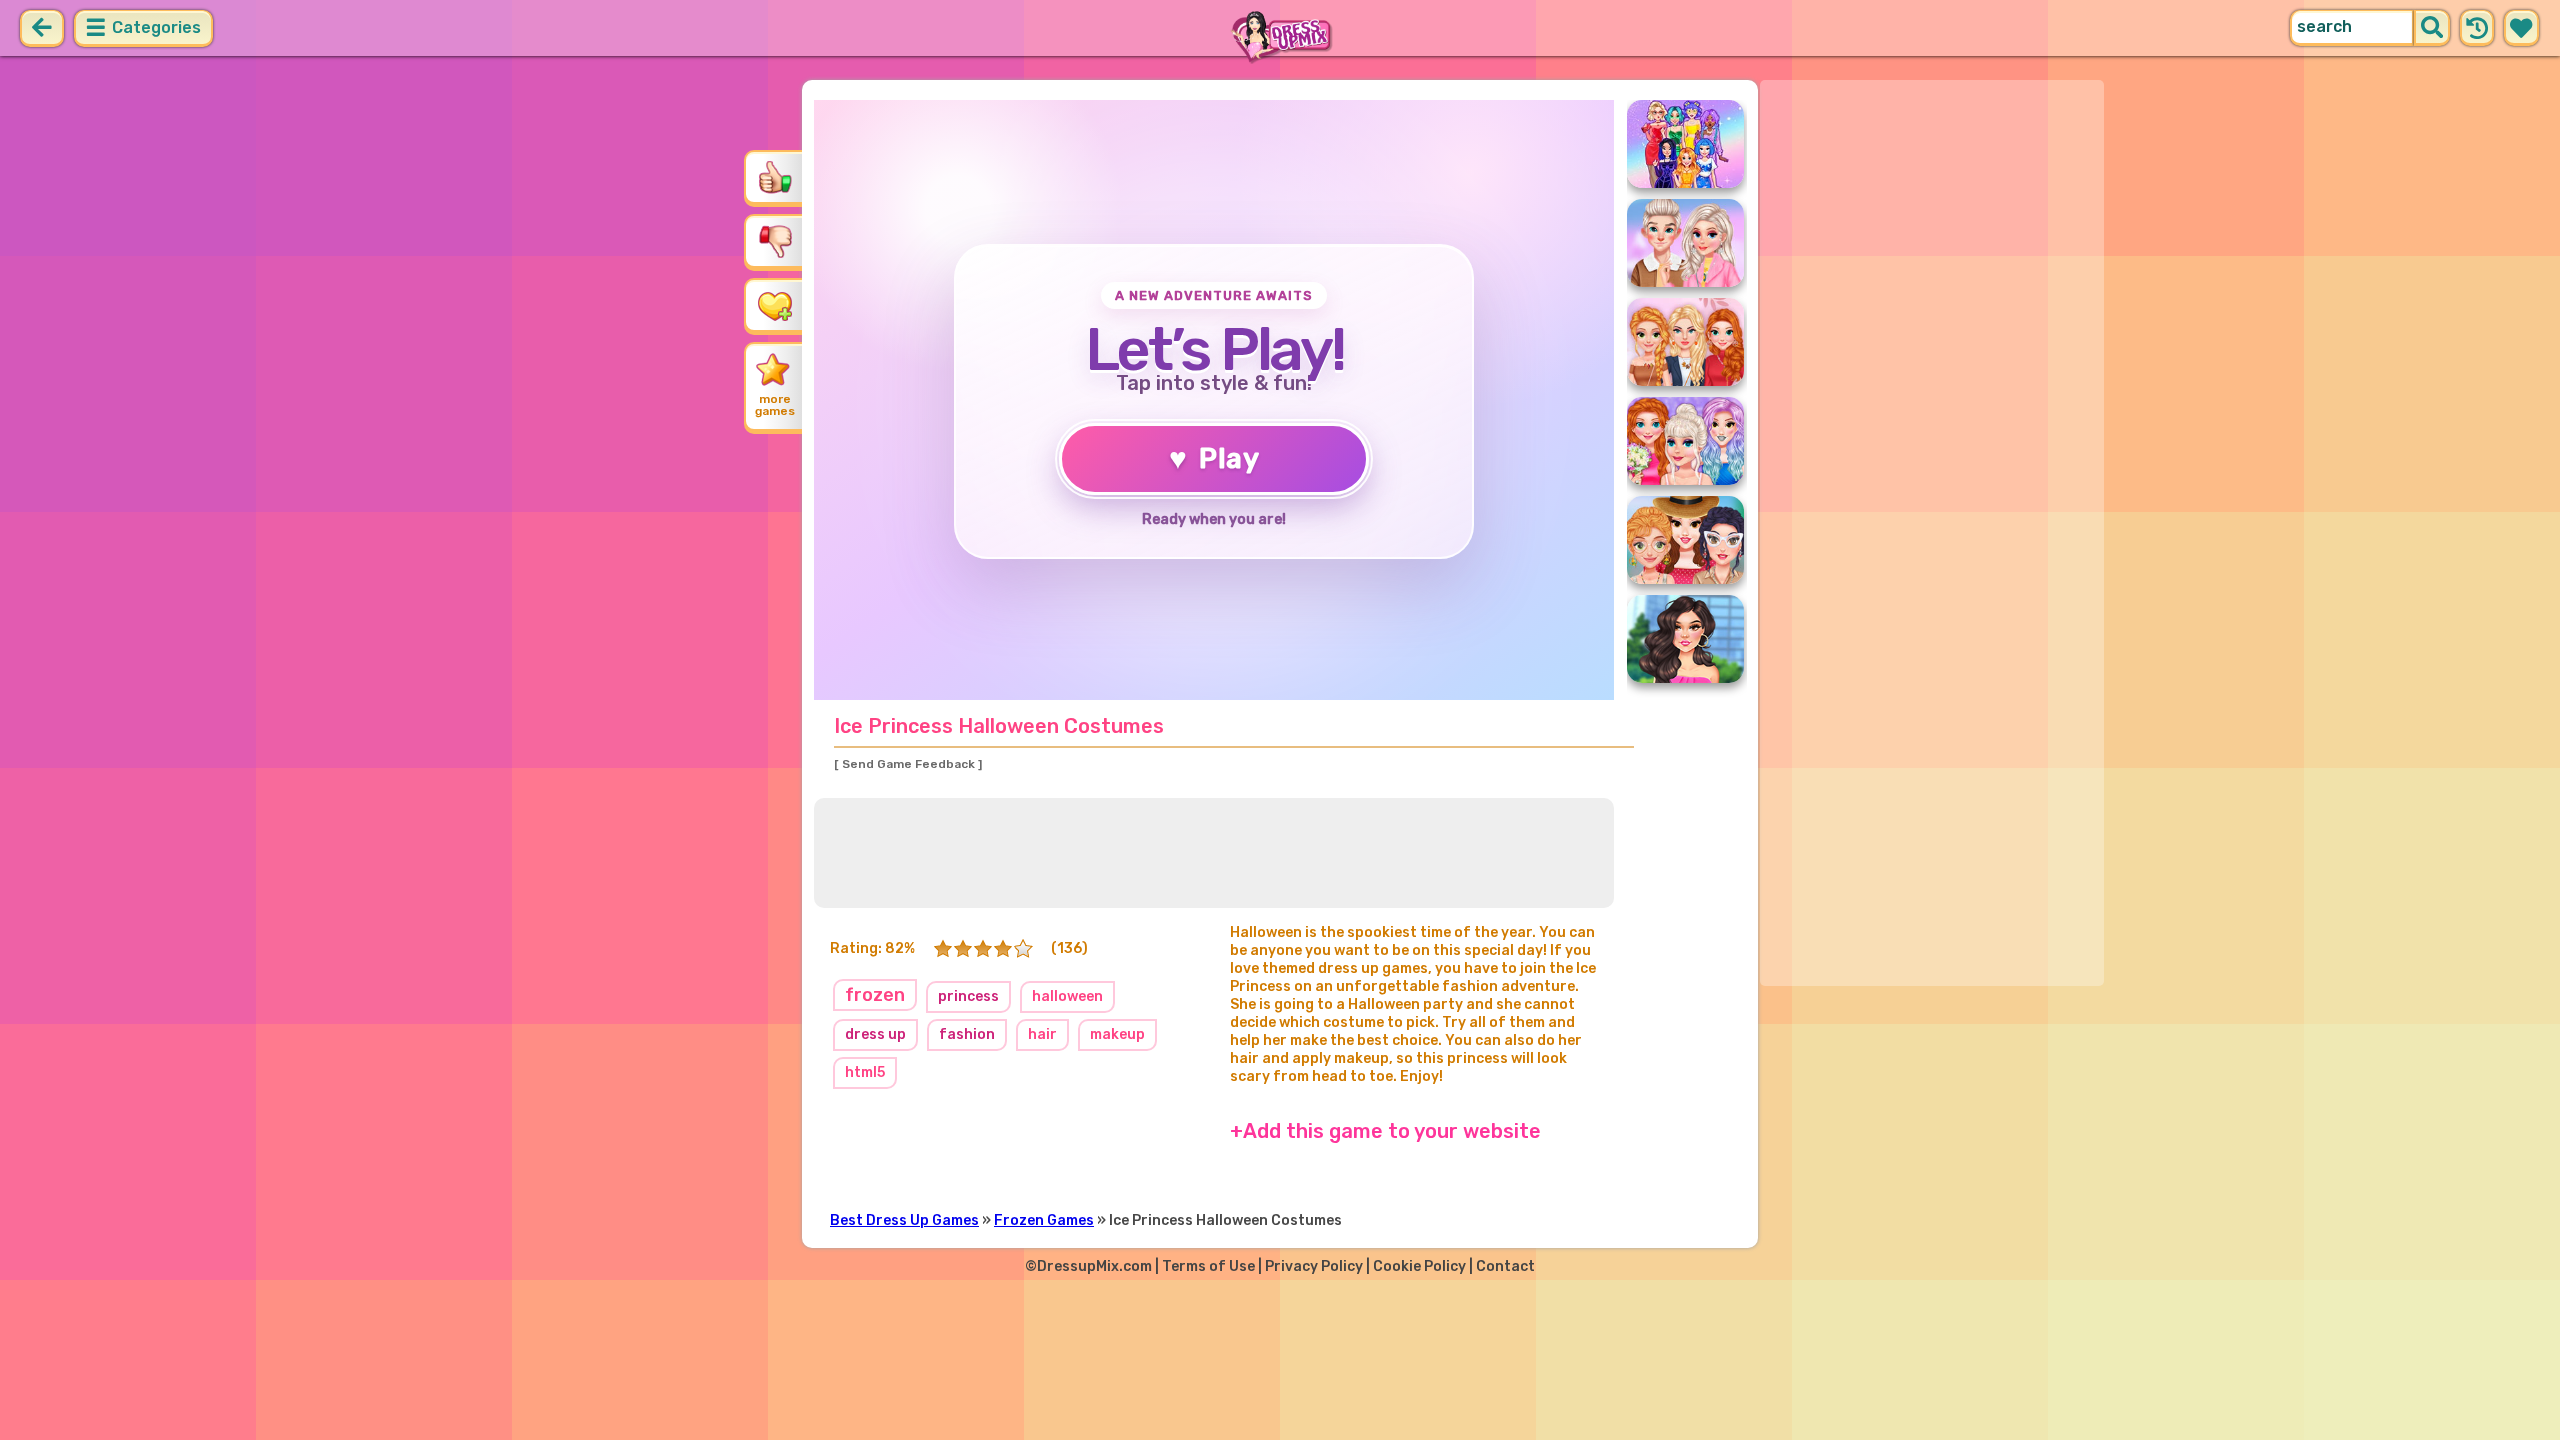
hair (1042, 1034)
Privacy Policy (1314, 1266)
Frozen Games (1044, 1220)
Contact (1505, 1266)
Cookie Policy (1419, 1266)
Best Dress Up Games (904, 1220)
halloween (1067, 996)
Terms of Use (1208, 1266)
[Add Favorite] (775, 305)
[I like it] (775, 177)
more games (775, 405)
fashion (967, 1034)
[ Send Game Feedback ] (908, 764)
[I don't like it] (775, 241)
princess (968, 996)
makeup (1117, 1034)
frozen (875, 995)
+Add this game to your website (1385, 1131)
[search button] (2432, 28)
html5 (865, 1072)
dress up (875, 1034)
